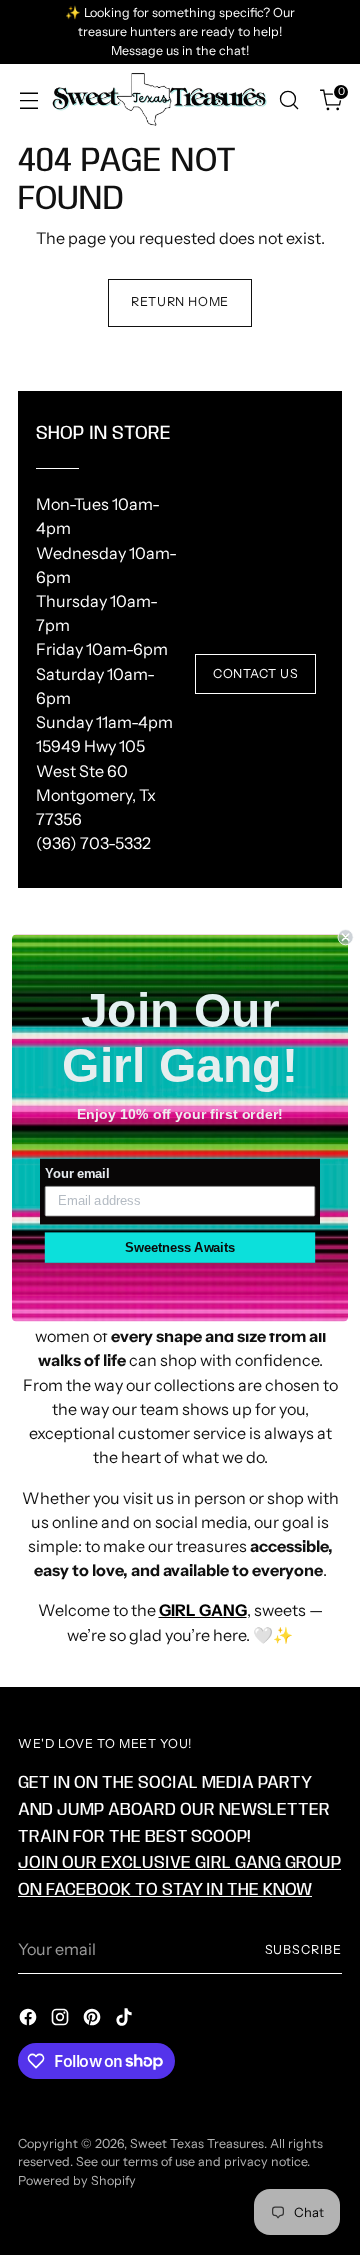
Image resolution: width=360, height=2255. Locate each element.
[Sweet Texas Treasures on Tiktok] (126, 2020)
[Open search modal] (288, 99)
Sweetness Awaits (180, 1247)
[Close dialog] (346, 937)
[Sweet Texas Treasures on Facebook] (30, 2020)
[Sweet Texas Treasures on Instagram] (62, 2020)
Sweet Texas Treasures (197, 2143)
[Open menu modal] (28, 99)
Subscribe (303, 1949)
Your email (77, 1173)
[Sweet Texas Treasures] (158, 99)
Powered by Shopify (77, 2180)
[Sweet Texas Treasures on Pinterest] (94, 2020)
